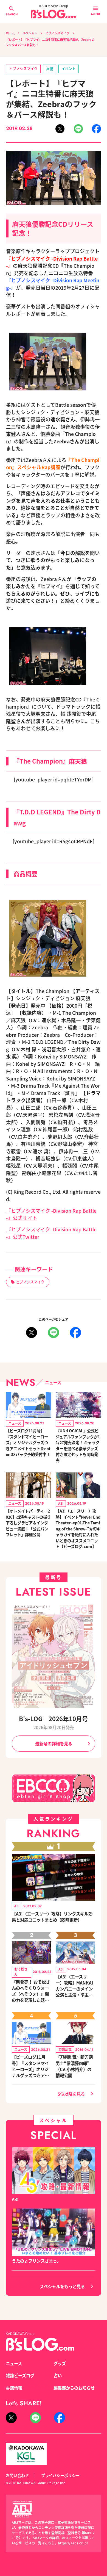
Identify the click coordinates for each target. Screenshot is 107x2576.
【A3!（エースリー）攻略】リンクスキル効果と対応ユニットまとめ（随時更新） (52, 1917)
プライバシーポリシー (60, 2475)
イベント (69, 69)
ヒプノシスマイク (57, 33)
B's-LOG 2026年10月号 (54, 1718)
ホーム (10, 33)
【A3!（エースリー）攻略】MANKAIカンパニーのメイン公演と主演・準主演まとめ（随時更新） (74, 1986)
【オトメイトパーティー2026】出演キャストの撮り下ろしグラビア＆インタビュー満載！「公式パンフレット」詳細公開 (28, 1523)
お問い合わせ (17, 2475)
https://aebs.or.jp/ (73, 2543)
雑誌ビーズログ (20, 2375)
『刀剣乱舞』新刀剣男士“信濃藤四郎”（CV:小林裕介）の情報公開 (74, 2066)
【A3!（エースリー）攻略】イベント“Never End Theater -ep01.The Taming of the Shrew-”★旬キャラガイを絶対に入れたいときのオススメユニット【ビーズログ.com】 (78, 1529)
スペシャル (30, 33)
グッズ (60, 2363)
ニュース (14, 2363)
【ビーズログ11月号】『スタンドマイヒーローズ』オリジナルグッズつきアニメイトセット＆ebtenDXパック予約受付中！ (28, 1442)
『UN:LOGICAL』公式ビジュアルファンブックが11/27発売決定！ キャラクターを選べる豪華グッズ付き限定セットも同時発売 (78, 1445)
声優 (50, 69)
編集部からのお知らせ (74, 2388)
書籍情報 (14, 2388)
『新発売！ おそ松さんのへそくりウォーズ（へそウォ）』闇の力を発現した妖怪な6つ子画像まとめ (31, 1991)
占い (58, 2375)
